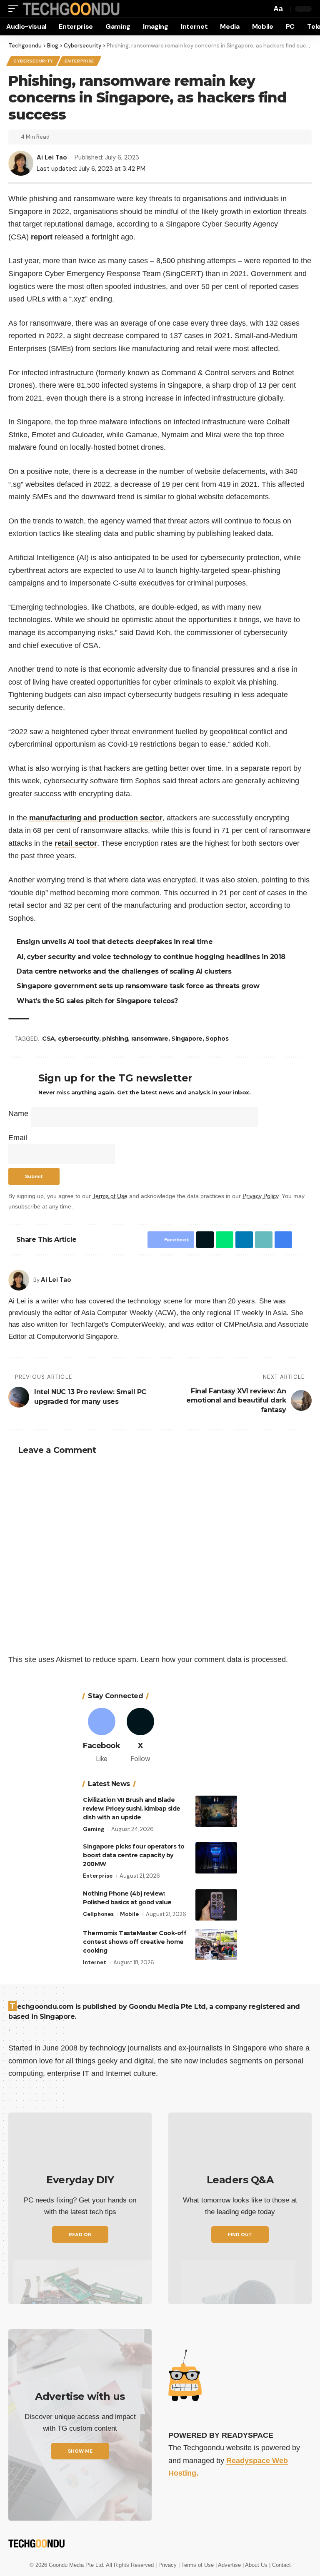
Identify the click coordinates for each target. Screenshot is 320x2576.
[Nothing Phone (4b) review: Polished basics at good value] (216, 1905)
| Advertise (229, 2565)
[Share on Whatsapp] (225, 1240)
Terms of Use (110, 1196)
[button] (15, 9)
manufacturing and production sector (96, 818)
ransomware (150, 1039)
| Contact (280, 2565)
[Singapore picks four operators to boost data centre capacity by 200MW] (216, 1858)
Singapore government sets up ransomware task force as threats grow (138, 986)
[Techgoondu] (71, 9)
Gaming (94, 1829)
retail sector (76, 843)
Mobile (129, 1914)
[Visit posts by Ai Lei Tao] (19, 1280)
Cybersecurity (33, 61)
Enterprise (79, 61)
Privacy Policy (260, 1196)
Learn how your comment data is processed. (214, 1659)
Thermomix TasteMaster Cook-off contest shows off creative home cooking (135, 1942)
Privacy (168, 2565)
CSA (49, 1039)
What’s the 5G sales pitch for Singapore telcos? (97, 1001)
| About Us (256, 2565)
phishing (115, 1039)
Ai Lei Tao (52, 157)
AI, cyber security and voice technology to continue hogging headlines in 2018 (151, 957)
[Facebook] (101, 1736)
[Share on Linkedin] (244, 1240)
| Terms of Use (197, 2565)
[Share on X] (205, 1240)
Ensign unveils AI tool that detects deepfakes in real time (115, 942)
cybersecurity (79, 1039)
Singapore (187, 1039)
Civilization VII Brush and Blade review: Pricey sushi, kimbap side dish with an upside (132, 1809)
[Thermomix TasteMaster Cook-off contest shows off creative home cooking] (216, 1944)
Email (18, 1138)
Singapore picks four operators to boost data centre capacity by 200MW (134, 1855)
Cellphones (98, 1914)
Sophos (217, 1039)
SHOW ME (80, 2451)
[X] (141, 1736)
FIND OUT (240, 2235)
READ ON (80, 2235)
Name (18, 1114)
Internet (95, 1962)
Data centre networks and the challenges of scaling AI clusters (124, 971)
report (42, 237)
